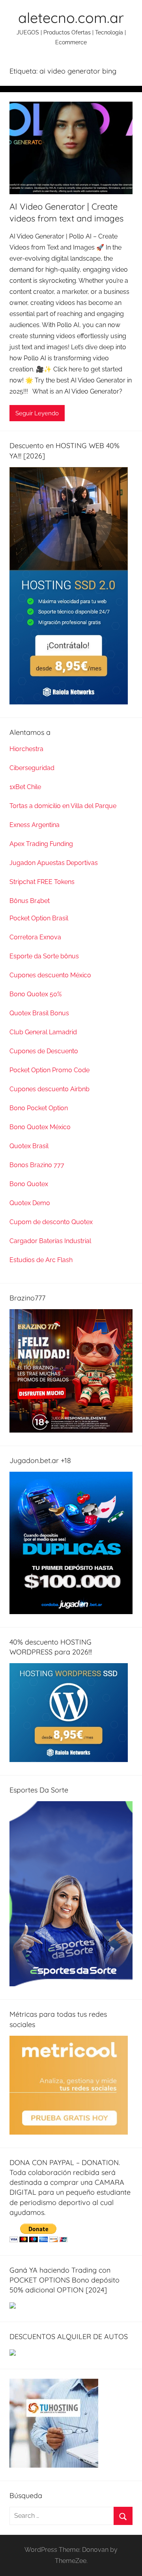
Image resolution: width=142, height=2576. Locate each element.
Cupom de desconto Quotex (51, 1222)
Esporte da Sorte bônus (44, 956)
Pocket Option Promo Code (50, 1070)
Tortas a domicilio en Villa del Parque (63, 806)
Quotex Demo (30, 1203)
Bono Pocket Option (39, 1108)
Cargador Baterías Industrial (50, 1241)
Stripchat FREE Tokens (42, 882)
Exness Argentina (35, 825)
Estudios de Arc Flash (41, 1260)
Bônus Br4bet (30, 901)
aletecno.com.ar (71, 18)
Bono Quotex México (40, 1127)
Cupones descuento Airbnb (50, 1089)
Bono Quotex (29, 1184)
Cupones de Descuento (44, 1051)
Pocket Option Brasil (39, 918)
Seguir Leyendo (37, 413)
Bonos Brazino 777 (37, 1165)
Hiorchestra (26, 749)
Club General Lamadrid (43, 1032)
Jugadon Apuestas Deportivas (54, 863)
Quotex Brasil (29, 1146)
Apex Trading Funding (41, 844)
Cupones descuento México (50, 975)
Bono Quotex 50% (35, 994)
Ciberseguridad (32, 768)
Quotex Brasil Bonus (39, 1013)
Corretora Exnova (35, 937)
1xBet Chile (25, 787)
